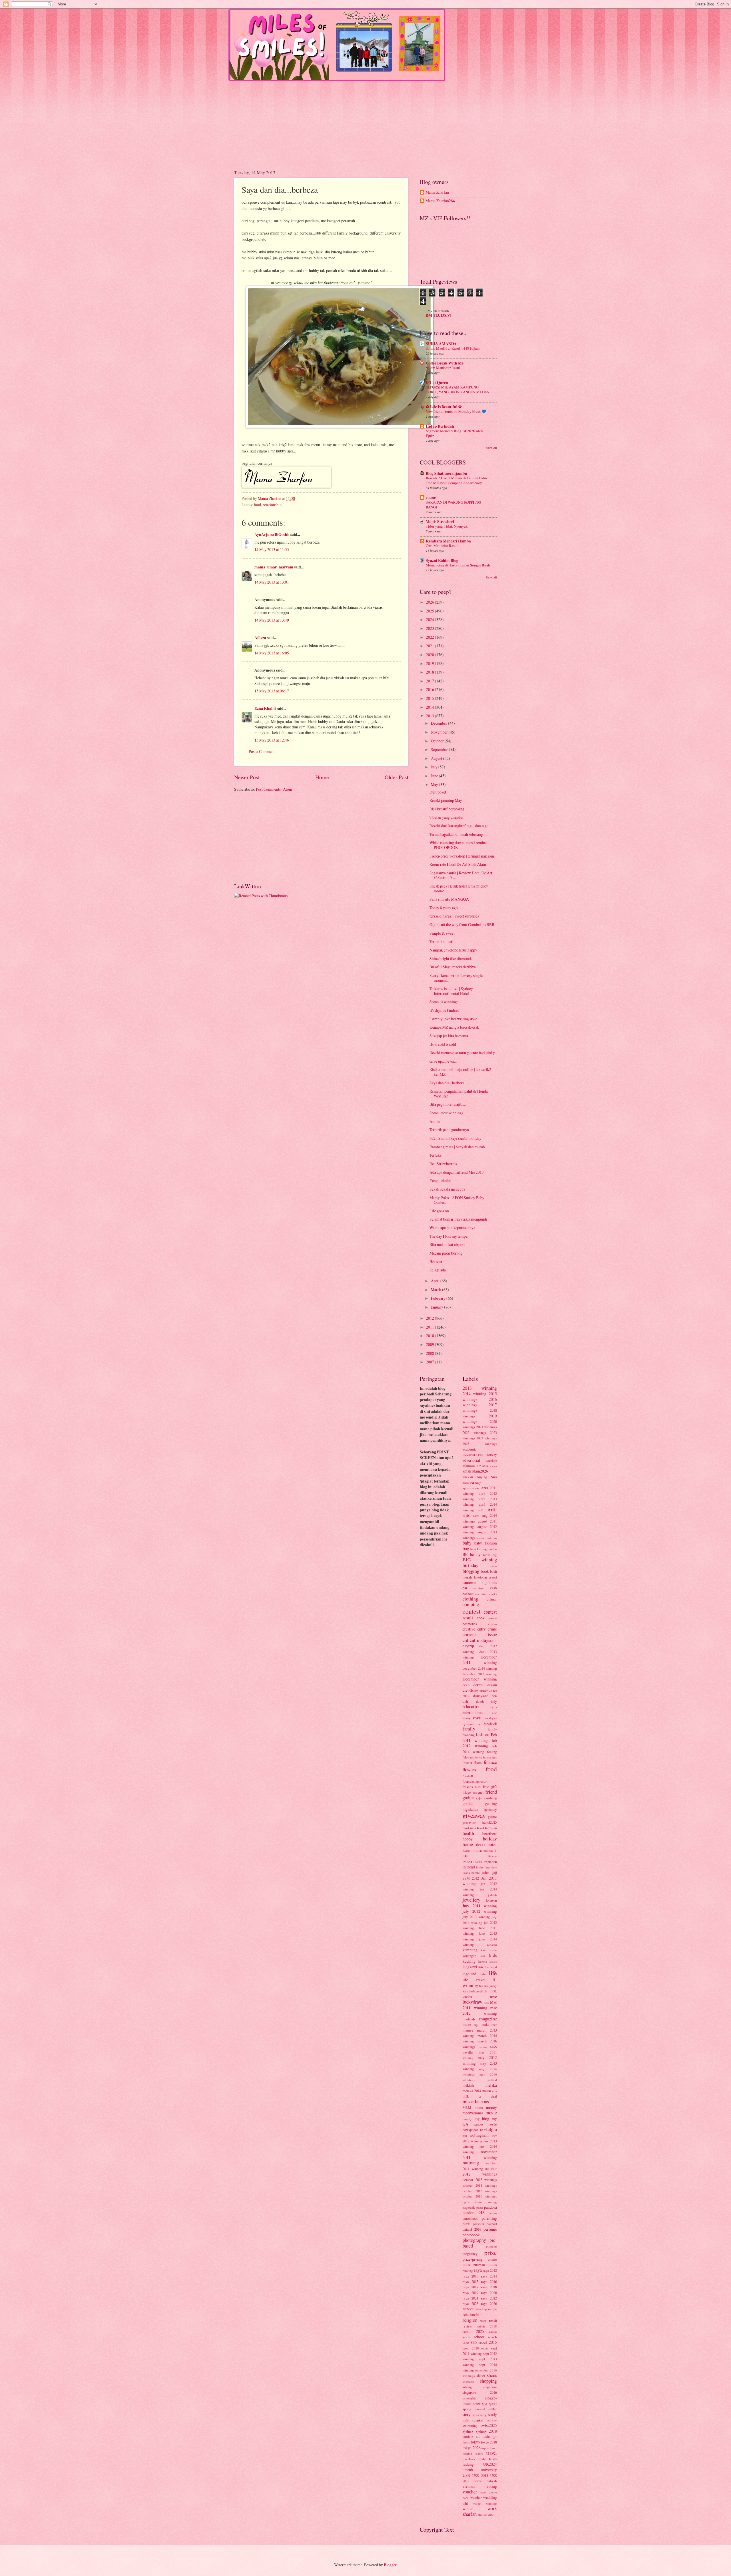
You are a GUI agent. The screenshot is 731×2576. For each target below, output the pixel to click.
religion (470, 2320)
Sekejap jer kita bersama (449, 1036)
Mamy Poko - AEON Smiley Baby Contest (457, 1200)
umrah (468, 2470)
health (468, 1833)
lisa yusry (491, 1986)
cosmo (493, 1624)
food (257, 505)
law (481, 1967)
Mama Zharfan (437, 192)
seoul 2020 (471, 2348)
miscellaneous (476, 2102)
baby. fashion (486, 1543)
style (466, 2420)
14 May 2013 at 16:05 (272, 653)
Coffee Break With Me (445, 363)
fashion (483, 1734)
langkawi (470, 1967)
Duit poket (438, 792)
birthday (470, 1565)
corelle (492, 1618)
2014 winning (474, 1394)
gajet (479, 1798)
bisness (492, 1566)
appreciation (471, 1488)
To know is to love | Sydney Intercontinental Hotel (451, 991)
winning (491, 2503)
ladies (493, 1961)
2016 (430, 689)
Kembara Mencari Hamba (448, 541)
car (465, 1588)
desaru (492, 1685)
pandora (490, 2207)
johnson (491, 1900)
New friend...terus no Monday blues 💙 (456, 411)
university (489, 2470)
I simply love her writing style (453, 1019)
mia (494, 2091)
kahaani (492, 1945)
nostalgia (488, 2129)
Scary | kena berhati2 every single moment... (456, 978)
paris (466, 2224)
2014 (430, 707)
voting (492, 2486)
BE (465, 1554)
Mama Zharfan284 (440, 201)
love (493, 1997)
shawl (481, 2375)
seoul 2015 (488, 2342)
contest (472, 1611)
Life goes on (439, 1211)
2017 (430, 681)
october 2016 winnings (480, 2196)
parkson (478, 2224)
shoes (492, 2375)
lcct (487, 1967)
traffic (479, 2453)
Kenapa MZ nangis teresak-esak (454, 1027)
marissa (483, 2047)
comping (471, 1605)
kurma (483, 1961)
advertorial (471, 1460)
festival (467, 1763)
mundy (467, 2119)
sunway (492, 2420)
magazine (488, 2019)
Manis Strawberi (440, 522)
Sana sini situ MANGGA (449, 899)
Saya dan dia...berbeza (447, 1083)
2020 (430, 655)
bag (466, 1549)
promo (492, 2259)
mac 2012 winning (480, 2010)
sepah (485, 2348)
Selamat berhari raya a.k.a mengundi (458, 1219)
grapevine (469, 1822)
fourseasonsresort (475, 1781)
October (438, 741)
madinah (469, 2019)
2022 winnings (474, 1433)
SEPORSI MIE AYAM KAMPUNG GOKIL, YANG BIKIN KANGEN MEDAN (458, 389)
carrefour (479, 1588)
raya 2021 (470, 2298)
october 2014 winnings (480, 2185)
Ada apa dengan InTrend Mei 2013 (457, 1172)
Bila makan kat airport (447, 1244)
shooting (468, 2381)
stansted (480, 2409)
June (435, 776)
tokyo (475, 2442)
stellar (493, 2409)
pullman (479, 2265)
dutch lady (487, 1701)
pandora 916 (474, 2213)
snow (477, 2403)
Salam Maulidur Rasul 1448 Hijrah (453, 348)
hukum (488, 1851)
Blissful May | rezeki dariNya (453, 967)
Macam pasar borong (446, 1253)
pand (480, 2207)
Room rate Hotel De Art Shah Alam (458, 864)
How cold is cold (443, 1044)
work (492, 2508)
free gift (490, 1787)
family (469, 1729)
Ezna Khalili (265, 708)
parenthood (470, 2218)
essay (467, 1718)
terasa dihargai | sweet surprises (454, 916)
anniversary (472, 1482)
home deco (474, 1844)
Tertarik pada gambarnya (449, 1130)
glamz (492, 1816)
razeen (469, 2309)
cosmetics (470, 1624)
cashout (468, 1594)
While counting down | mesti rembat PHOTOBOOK (458, 845)
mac (486, 2002)
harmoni (491, 1828)
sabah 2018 (487, 2326)
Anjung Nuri (487, 1477)
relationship (272, 505)
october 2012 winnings (480, 2171)
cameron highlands (480, 1582)
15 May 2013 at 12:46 (272, 740)
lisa (481, 1986)
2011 (430, 1327)
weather (476, 2497)
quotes (492, 2264)
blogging (471, 1571)
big (495, 1555)
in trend (469, 1867)
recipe (492, 2309)
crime (492, 1629)
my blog (482, 2119)
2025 (430, 611)
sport (493, 2403)
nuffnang (471, 2163)
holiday (490, 1839)
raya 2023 (470, 2303)
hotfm (467, 1851)
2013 (430, 716)
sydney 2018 (486, 2431)
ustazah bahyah (485, 2481)
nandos (478, 2124)
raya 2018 (489, 2287)
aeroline (492, 1460)
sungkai (478, 2420)
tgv (495, 2437)
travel (492, 2453)
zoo (491, 2514)
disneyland (481, 1696)
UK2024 (490, 2464)
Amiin (435, 1121)
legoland (469, 1974)
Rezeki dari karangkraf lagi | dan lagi (459, 826)
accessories (473, 1454)
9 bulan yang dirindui (446, 817)
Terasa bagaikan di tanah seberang (456, 834)
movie (491, 2113)
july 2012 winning (480, 1911)
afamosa (469, 1466)
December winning (480, 1679)
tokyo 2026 (472, 2448)
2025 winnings (480, 1444)
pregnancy (470, 2254)
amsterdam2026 (475, 1471)
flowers (469, 1770)
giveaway (474, 1815)
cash (493, 1588)
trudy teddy (488, 2459)
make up (470, 2024)
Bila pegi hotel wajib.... (448, 1104)
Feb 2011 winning (480, 1737)
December (439, 723)
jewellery (471, 1900)
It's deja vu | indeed (444, 1010)
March (436, 1290)
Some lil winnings (444, 1002)
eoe (495, 1713)
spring (467, 2409)
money (491, 2107)
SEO (474, 2342)
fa (479, 1724)
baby (467, 1543)
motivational (473, 2113)
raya (478, 2270)
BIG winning (480, 1560)
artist (467, 1515)
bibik (487, 1555)
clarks (493, 1594)
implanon (490, 1862)
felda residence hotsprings (480, 1757)
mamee (468, 2030)
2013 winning (480, 1388)
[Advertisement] (365, 121)
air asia (483, 1466)
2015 (430, 698)
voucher (470, 2492)
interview (491, 1867)
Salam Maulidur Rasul (443, 368)
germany (491, 1809)
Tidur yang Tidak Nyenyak (447, 526)
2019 (430, 663)
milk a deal (480, 2096)
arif (481, 1510)
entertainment (474, 1712)
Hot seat (436, 1262)
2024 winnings (487, 1438)
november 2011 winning (480, 2154)
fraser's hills (472, 1787)
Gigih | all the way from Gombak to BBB (462, 925)
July (435, 767)
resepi (484, 2320)
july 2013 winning (476, 1917)
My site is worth (438, 311)
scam (466, 2337)
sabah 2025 (473, 2331)
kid (483, 1956)
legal (494, 1967)
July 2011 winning (480, 1906)
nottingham (479, 2135)
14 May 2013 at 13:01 (272, 582)
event (478, 1718)
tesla (486, 2436)
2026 (430, 602)
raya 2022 (489, 2298)
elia (495, 1707)
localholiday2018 (475, 1991)
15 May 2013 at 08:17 (272, 691)
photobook (471, 2235)
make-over (489, 2024)
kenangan (469, 1956)
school (479, 2337)
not (465, 2135)
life (493, 1973)
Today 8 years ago (444, 908)
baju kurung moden (484, 1549)
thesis (466, 2442)
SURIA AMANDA (441, 344)
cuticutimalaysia (478, 1640)
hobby (468, 1839)
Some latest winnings (446, 1113)
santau (493, 2332)
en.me (431, 498)
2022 (430, 637)
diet (466, 1690)
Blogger (390, 2565)
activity (492, 1455)
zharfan (470, 2514)
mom (479, 2107)
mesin (487, 2091)
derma (478, 1685)
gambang (490, 1798)
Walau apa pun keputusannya (452, 1228)
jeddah (492, 1895)
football (468, 1776)
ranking (468, 2270)
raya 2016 (489, 2281)
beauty (475, 1554)
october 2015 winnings (480, 2191)
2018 (430, 672)
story (467, 2414)
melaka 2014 (472, 2091)
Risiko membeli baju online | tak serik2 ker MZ (460, 1072)
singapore (490, 2387)
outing (493, 2202)
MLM (467, 2108)
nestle (493, 2124)
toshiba (467, 2453)
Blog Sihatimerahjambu (446, 473)
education (472, 1706)
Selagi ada (438, 1270)
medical (492, 2080)
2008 (430, 1353)
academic (470, 1449)
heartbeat (490, 1833)
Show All (491, 448)
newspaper (470, 2130)
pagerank (469, 2207)
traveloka (469, 2459)
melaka (491, 2085)
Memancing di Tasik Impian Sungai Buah (458, 565)
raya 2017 (470, 2287)
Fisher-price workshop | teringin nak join (462, 856)
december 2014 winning (480, 1668)
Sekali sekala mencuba (447, 1189)
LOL (494, 1991)
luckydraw (472, 2002)
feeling (492, 1752)
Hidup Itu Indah (440, 426)
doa (494, 1696)
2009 (430, 1344)
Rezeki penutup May (446, 800)
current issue (480, 1634)
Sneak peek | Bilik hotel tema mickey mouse (459, 888)
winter (468, 2508)
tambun (468, 2437)
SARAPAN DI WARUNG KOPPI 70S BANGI (453, 505)
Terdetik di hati (441, 941)
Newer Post (247, 777)
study (493, 2414)
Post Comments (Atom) (275, 789)
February (439, 1298)
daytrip (468, 1646)
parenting (489, 2218)
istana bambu (472, 1873)
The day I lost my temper (449, 1236)
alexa (493, 1466)
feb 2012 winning (480, 1743)
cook (481, 1618)
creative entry (474, 1629)
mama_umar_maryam (274, 567)
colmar (492, 1599)
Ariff (492, 1510)
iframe (493, 1856)
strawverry (480, 2415)
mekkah (468, 2085)
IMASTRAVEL (473, 1862)
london (467, 1997)
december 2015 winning (480, 1674)
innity (480, 1867)
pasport (492, 2224)
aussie (481, 1538)
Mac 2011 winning (480, 2005)
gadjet (468, 1798)
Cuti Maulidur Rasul (442, 546)
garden (468, 1803)
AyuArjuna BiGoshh (272, 534)
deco (466, 1685)
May (435, 785)
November (440, 732)
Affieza (260, 638)
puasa (467, 2264)
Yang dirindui (440, 1180)
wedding (490, 2497)
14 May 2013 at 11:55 (272, 549)
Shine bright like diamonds (451, 959)
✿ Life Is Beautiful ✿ (444, 407)
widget (477, 2503)
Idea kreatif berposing (447, 809)
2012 (430, 1318)
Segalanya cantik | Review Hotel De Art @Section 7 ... (461, 875)
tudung (468, 2464)
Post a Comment (262, 751)
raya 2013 (470, 2276)
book (485, 1571)
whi (465, 2503)
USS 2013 (480, 2475)
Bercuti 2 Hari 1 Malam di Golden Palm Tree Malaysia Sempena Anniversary (456, 480)
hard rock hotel (473, 1828)
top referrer (489, 2448)
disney (474, 1690)
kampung (470, 1950)
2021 (430, 646)
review (467, 2326)
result (493, 2320)
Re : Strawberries (443, 1164)
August (437, 758)
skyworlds (469, 2398)
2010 (430, 1336)
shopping (488, 2381)
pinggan (491, 2246)
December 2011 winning (480, 1660)
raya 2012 (490, 2270)
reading (482, 2309)
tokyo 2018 (489, 2442)
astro (476, 1516)
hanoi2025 (490, 1822)
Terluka (435, 1155)
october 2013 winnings (480, 2180)
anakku (468, 1477)
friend (491, 1792)
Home (322, 777)
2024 (430, 619)
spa (485, 2403)
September (440, 749)
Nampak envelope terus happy (453, 950)
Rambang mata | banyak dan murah (457, 1147)
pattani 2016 (472, 2229)
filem (478, 1762)
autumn (492, 1538)
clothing (470, 1599)
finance (490, 1762)
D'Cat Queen (437, 382)
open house (473, 2202)
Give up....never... (443, 1061)
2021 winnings (487, 1427)
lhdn (483, 1974)
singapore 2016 (480, 2392)
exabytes (491, 1718)
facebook (490, 1724)
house (477, 1850)
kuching (469, 1961)
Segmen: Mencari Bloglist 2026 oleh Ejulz (454, 433)
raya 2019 (470, 2293)
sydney (468, 2431)
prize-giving (472, 2259)
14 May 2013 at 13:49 (272, 620)
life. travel (474, 1980)
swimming (470, 2425)
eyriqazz (468, 1724)
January (437, 1307)
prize (491, 2253)
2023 (430, 628)
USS (466, 2475)
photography (474, 2240)
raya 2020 (489, 2293)
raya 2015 (470, 2281)
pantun (492, 2213)
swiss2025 (489, 2425)
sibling (467, 2387)
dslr (466, 1701)
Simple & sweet (442, 933)
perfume (490, 2229)
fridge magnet (473, 1792)
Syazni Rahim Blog (442, 560)
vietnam (469, 2486)
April (436, 1281)
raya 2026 (489, 2303)
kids (493, 1955)
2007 (430, 1362)
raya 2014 (489, 2276)
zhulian (483, 2514)
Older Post (396, 777)
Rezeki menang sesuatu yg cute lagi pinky (462, 1052)
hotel (492, 1844)
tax (478, 2437)
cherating (481, 1594)
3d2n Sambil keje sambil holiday (455, 1138)
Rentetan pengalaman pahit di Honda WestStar (459, 1093)
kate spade (489, 1950)
